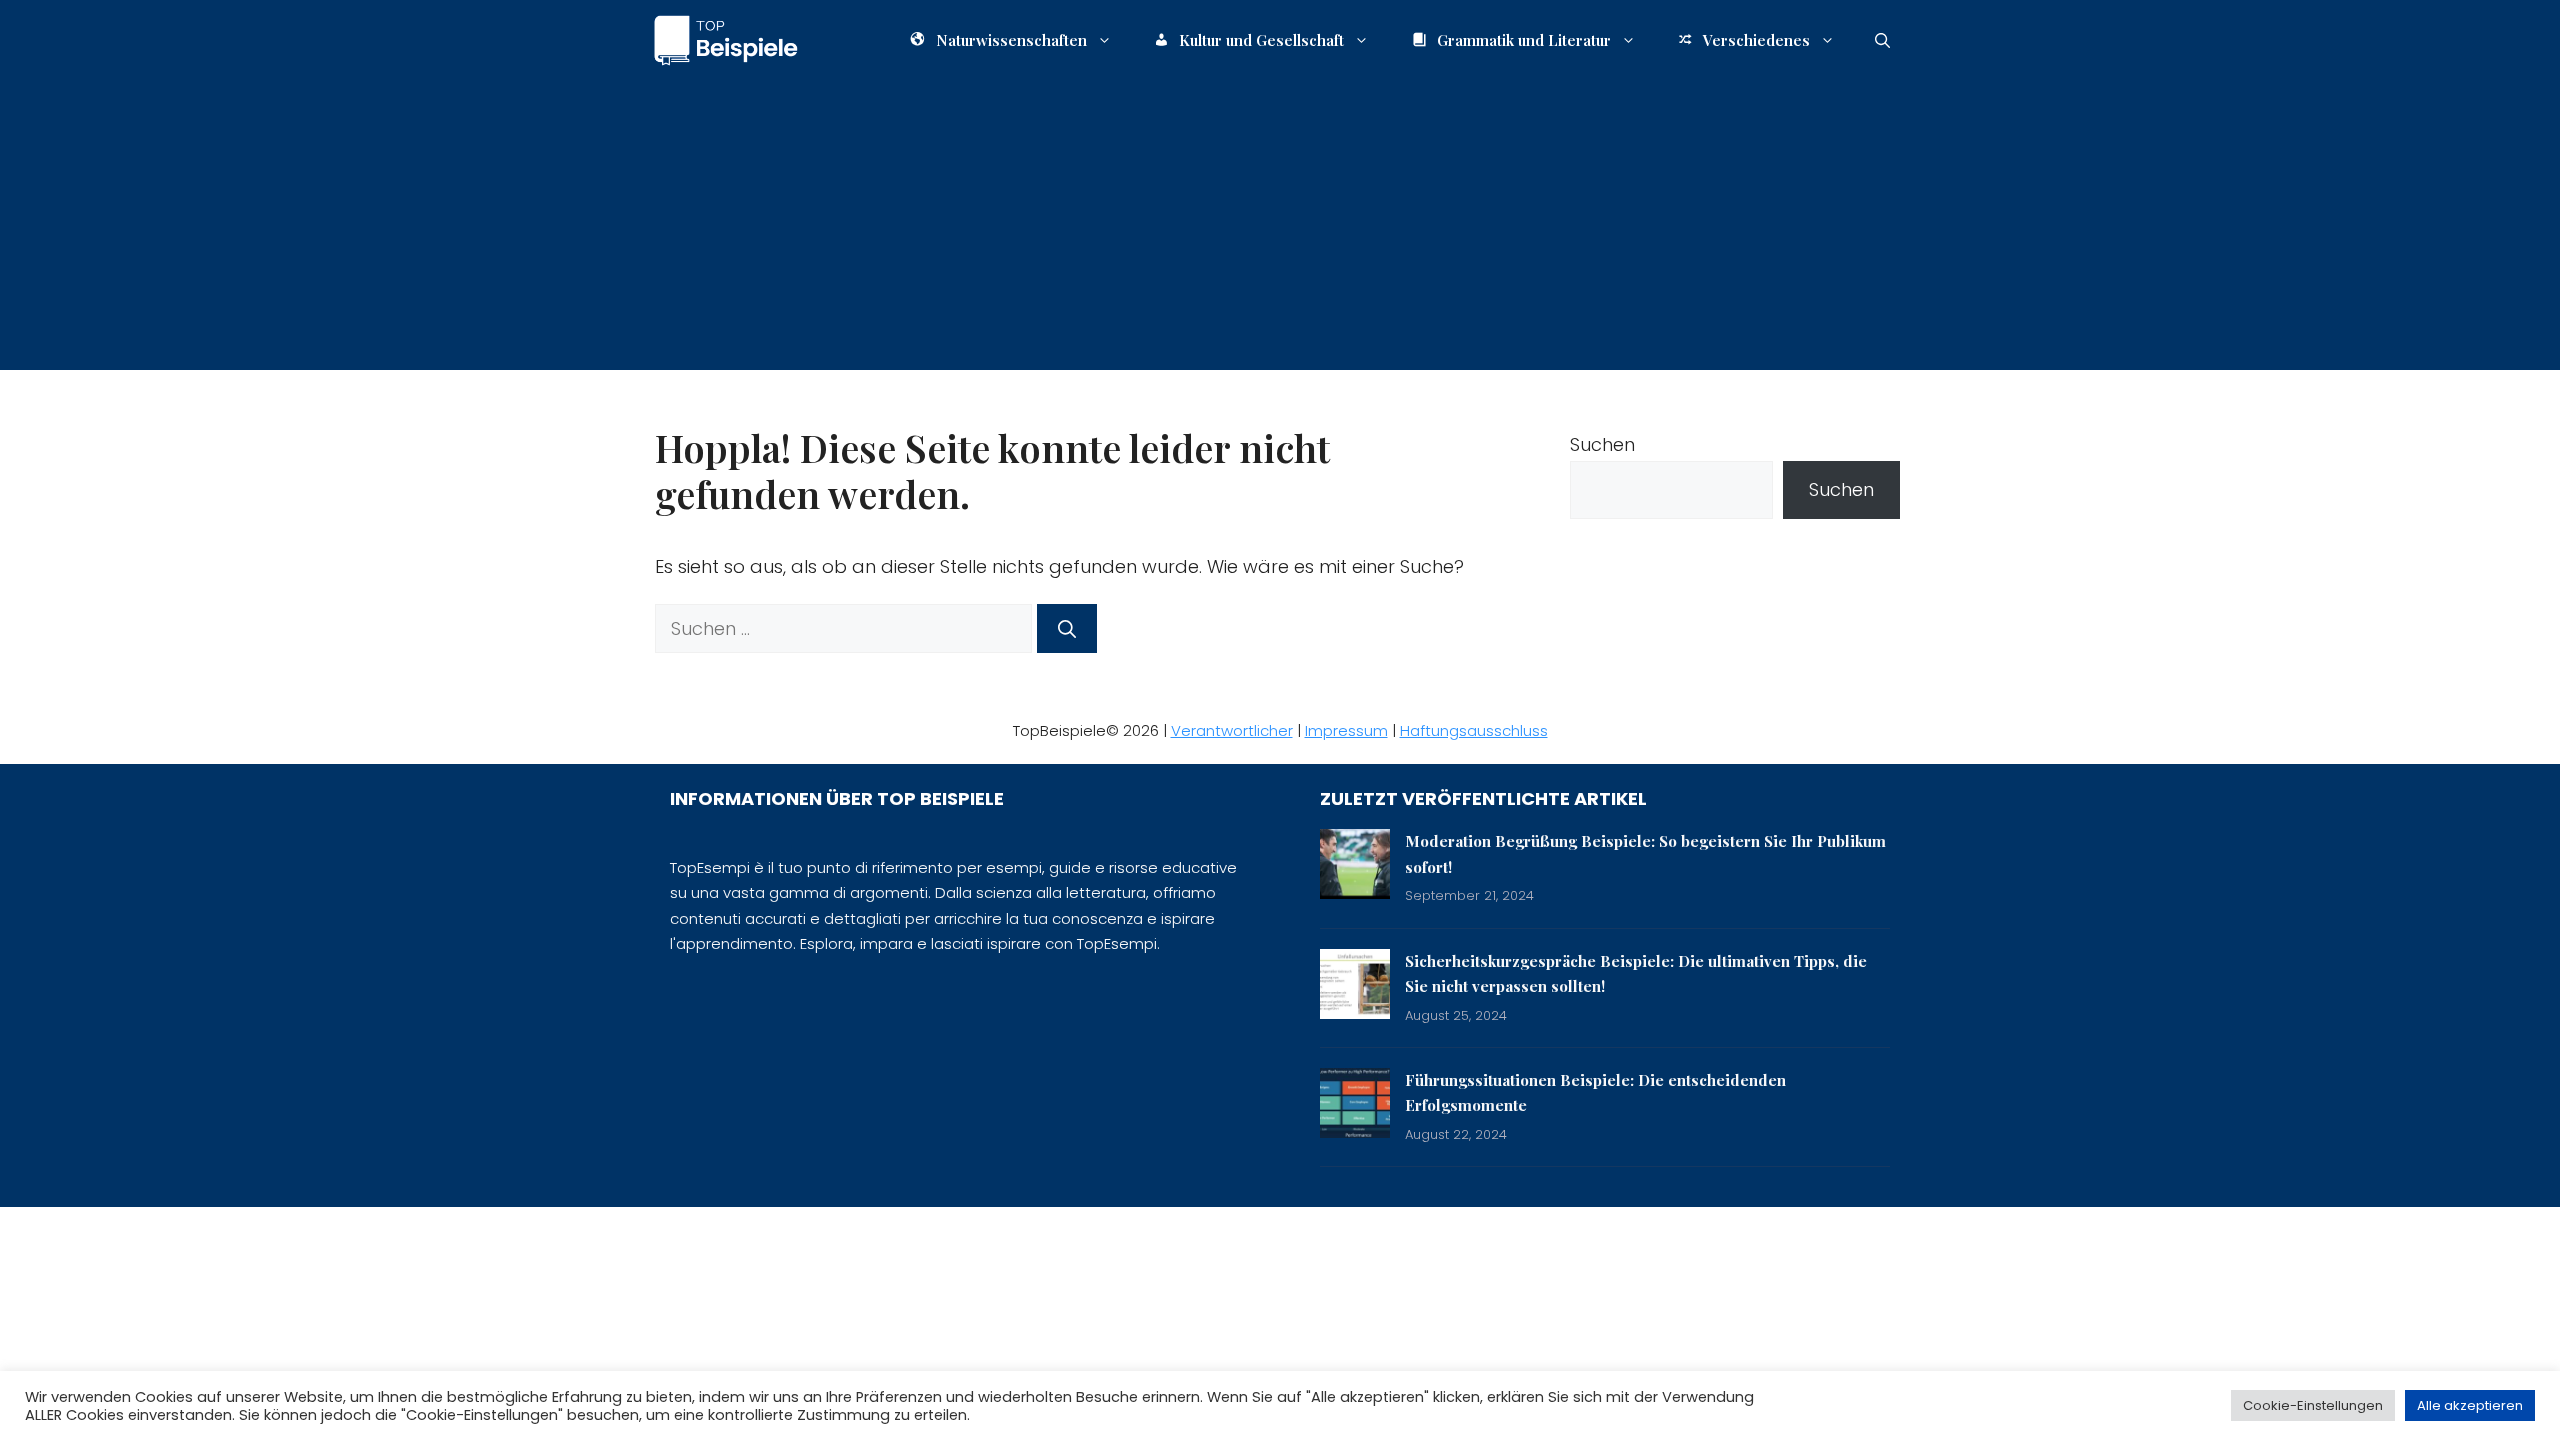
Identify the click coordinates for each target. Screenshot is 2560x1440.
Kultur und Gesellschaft (1261, 40)
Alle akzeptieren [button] (2470, 1405)
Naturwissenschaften (1011, 40)
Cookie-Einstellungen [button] (2313, 1405)
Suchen (1602, 444)
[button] (1882, 40)
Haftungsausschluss (1474, 730)
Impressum (1346, 730)
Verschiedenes (1756, 40)
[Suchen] (1067, 628)
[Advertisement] (1280, 230)
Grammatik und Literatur (1524, 40)
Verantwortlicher (1232, 730)
